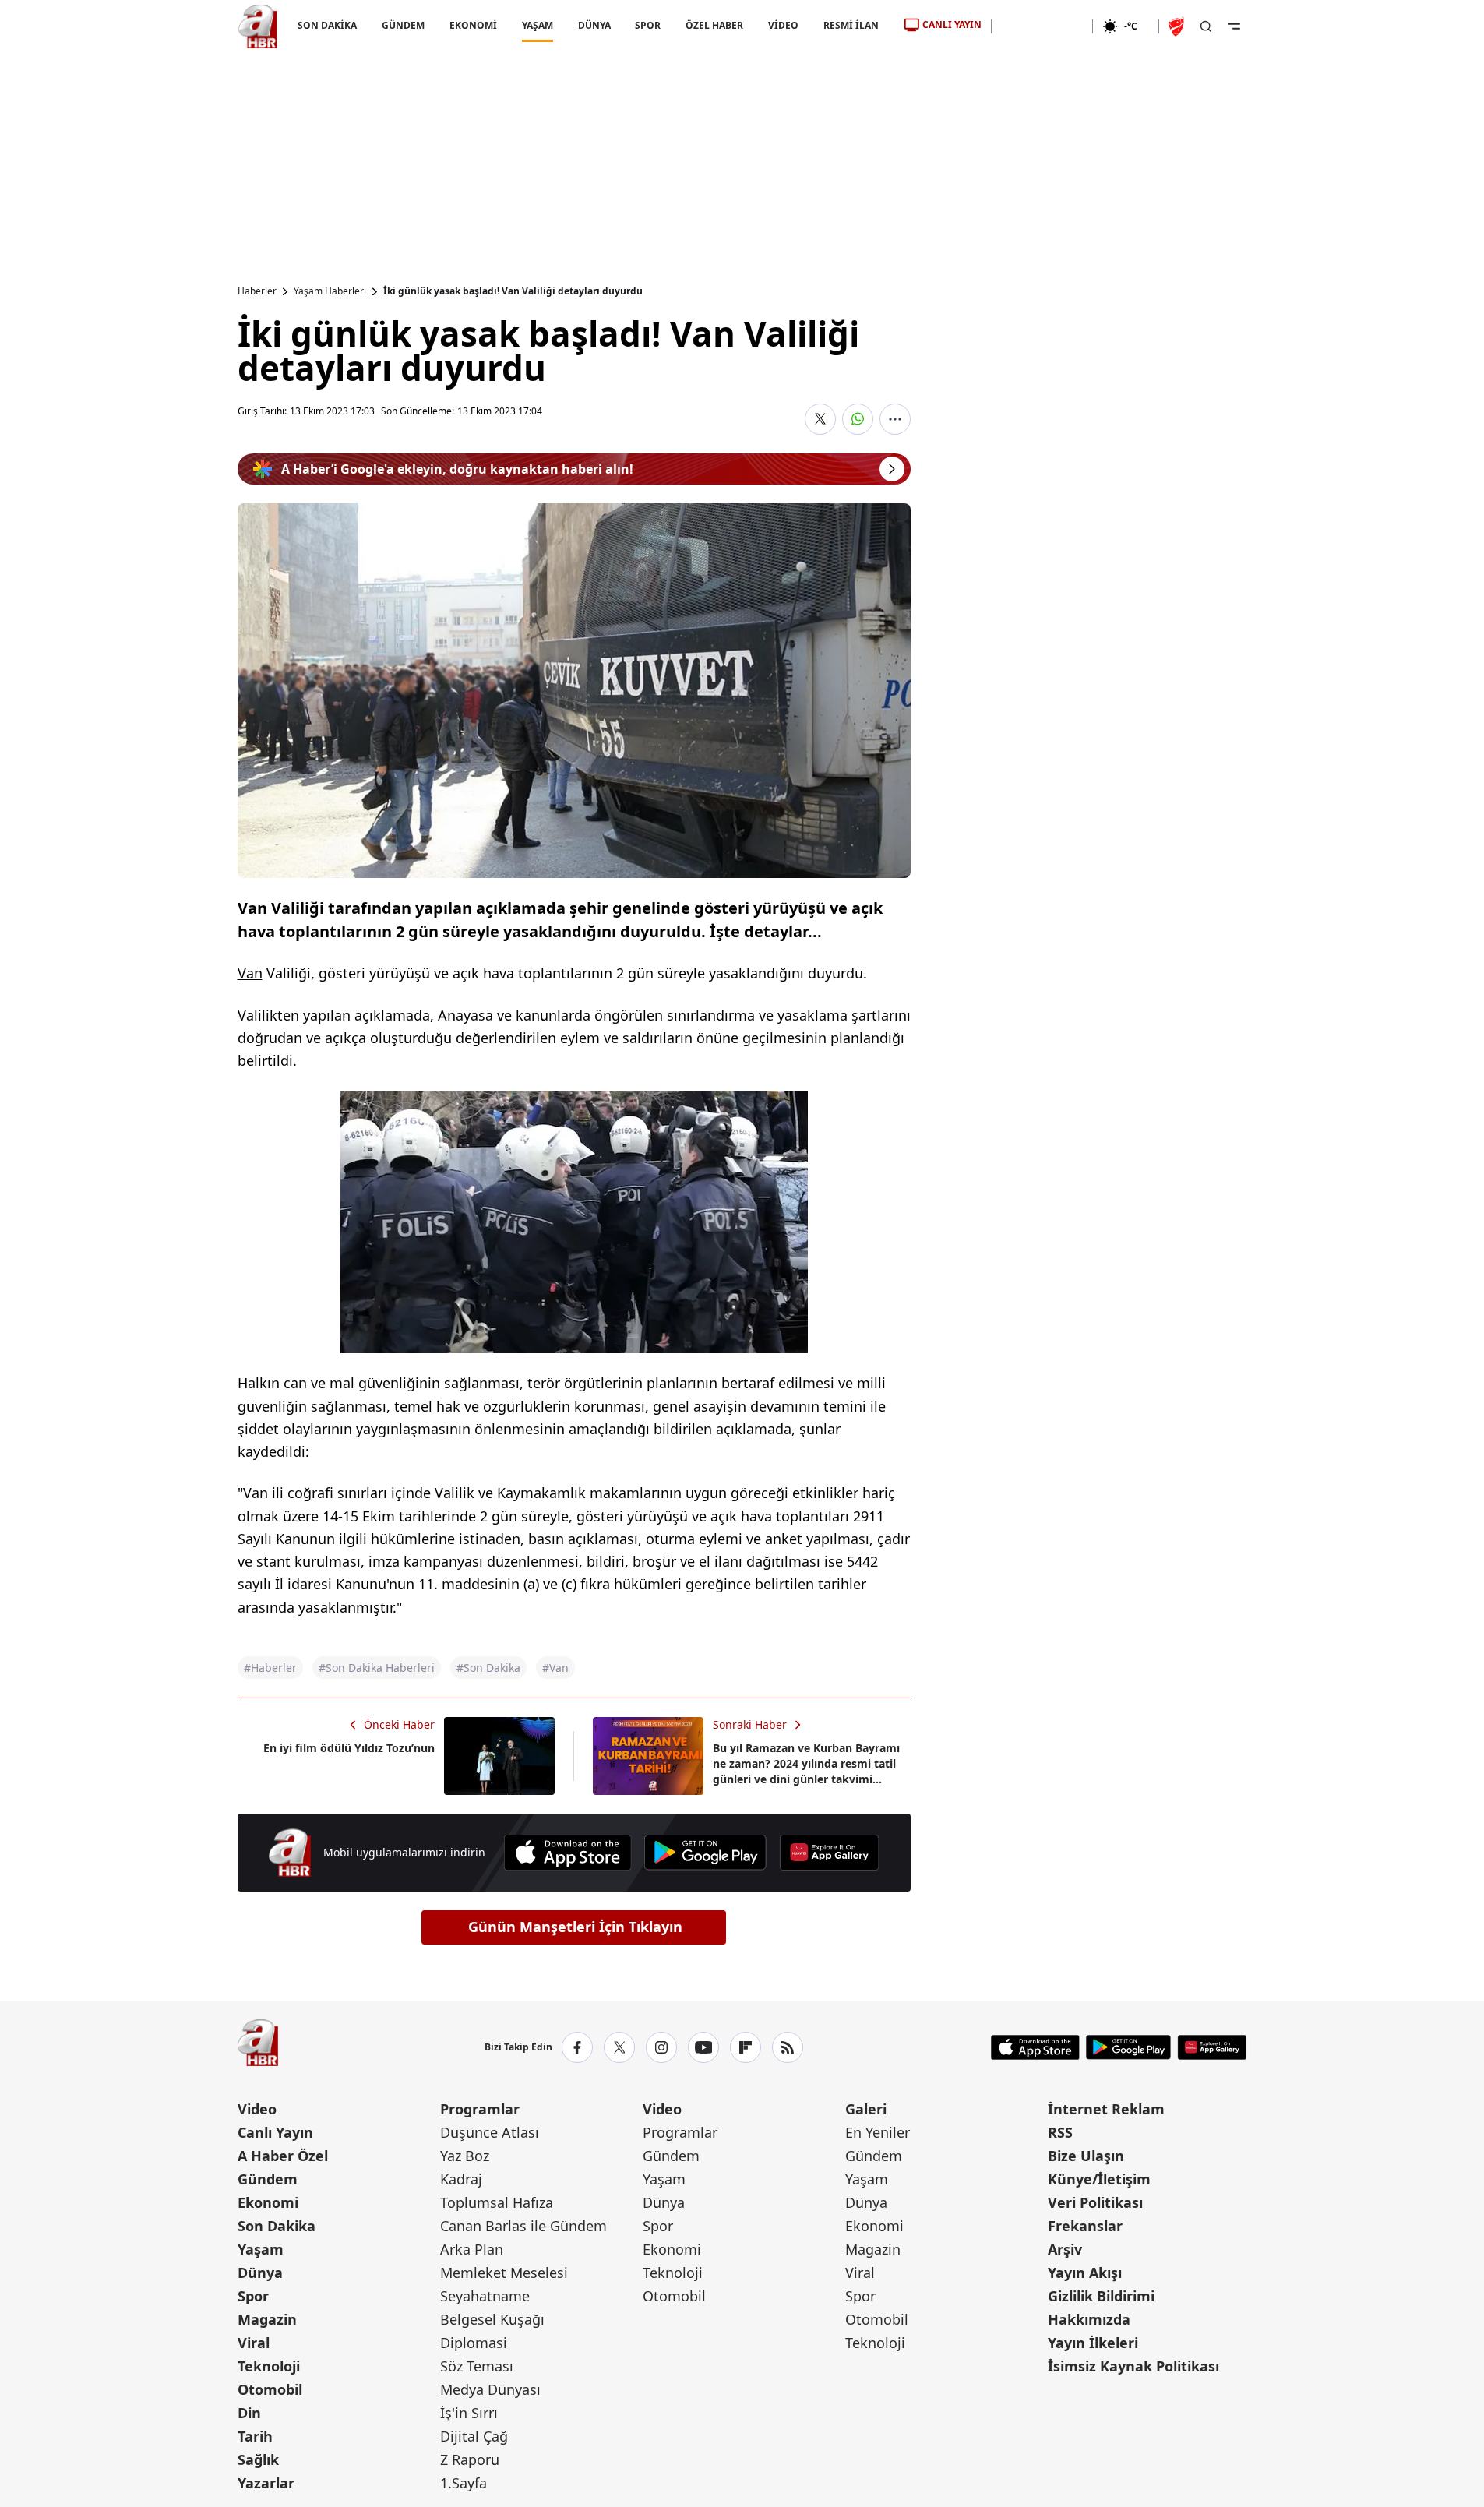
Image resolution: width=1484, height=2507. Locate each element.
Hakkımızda (1089, 2319)
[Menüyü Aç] (1234, 26)
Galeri (866, 2109)
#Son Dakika (488, 1668)
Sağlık (258, 2459)
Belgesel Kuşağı (492, 2319)
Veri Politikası (1095, 2202)
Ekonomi (268, 2202)
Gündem (268, 2179)
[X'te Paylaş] (820, 419)
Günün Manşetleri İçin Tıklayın (575, 1927)
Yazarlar (266, 2483)
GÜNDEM (402, 25)
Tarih (255, 2436)
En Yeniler (878, 2132)
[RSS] (788, 2047)
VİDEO (783, 25)
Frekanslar (1085, 2226)
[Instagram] (661, 2047)
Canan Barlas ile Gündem (523, 2226)
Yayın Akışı (1085, 2273)
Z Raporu (470, 2459)
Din (249, 2413)
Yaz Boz (465, 2156)
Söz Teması (477, 2366)
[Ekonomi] (1042, 26)
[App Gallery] (829, 1853)
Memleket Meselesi (504, 2273)
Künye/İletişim (1099, 2179)
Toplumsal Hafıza (497, 2202)
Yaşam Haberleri (330, 291)
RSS (1060, 2132)
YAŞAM (537, 25)
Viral (254, 2343)
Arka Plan (472, 2249)
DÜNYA (594, 25)
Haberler (257, 291)
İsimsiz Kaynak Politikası (1133, 2366)
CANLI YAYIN (952, 25)
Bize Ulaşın (1086, 2156)
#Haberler (270, 1668)
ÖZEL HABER (714, 25)
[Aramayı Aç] (1206, 26)
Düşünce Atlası (490, 2132)
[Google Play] (705, 1853)
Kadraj (461, 2179)
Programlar (480, 2109)
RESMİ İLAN (851, 25)
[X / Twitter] (619, 2047)
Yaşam (261, 2249)
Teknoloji (269, 2366)
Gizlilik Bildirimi (1101, 2296)
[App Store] (568, 1853)
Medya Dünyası (490, 2389)
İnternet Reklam (1106, 2109)
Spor (253, 2296)
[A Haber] (258, 26)
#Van (555, 1668)
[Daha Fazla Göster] (895, 419)
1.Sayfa (464, 2483)
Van (250, 973)
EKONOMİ (472, 25)
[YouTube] (703, 2047)
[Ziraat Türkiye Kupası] (1178, 26)
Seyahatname (485, 2296)
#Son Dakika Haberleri (377, 1668)
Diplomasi (474, 2343)
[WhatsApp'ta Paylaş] (858, 419)
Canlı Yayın (275, 2132)
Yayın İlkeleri (1093, 2343)
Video (257, 2109)
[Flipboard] (746, 2047)
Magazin (267, 2319)
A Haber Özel (283, 2156)
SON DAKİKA (327, 25)
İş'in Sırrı (469, 2413)
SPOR (648, 25)
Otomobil (270, 2389)
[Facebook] (577, 2047)
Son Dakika (277, 2226)
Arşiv (1065, 2249)
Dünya (260, 2273)
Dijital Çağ (474, 2436)
